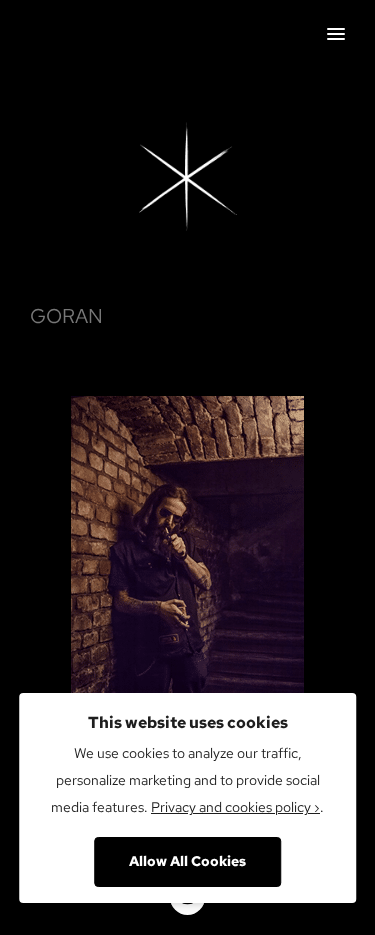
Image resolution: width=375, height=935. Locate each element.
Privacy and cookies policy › (235, 807)
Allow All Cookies (187, 861)
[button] (347, 21)
